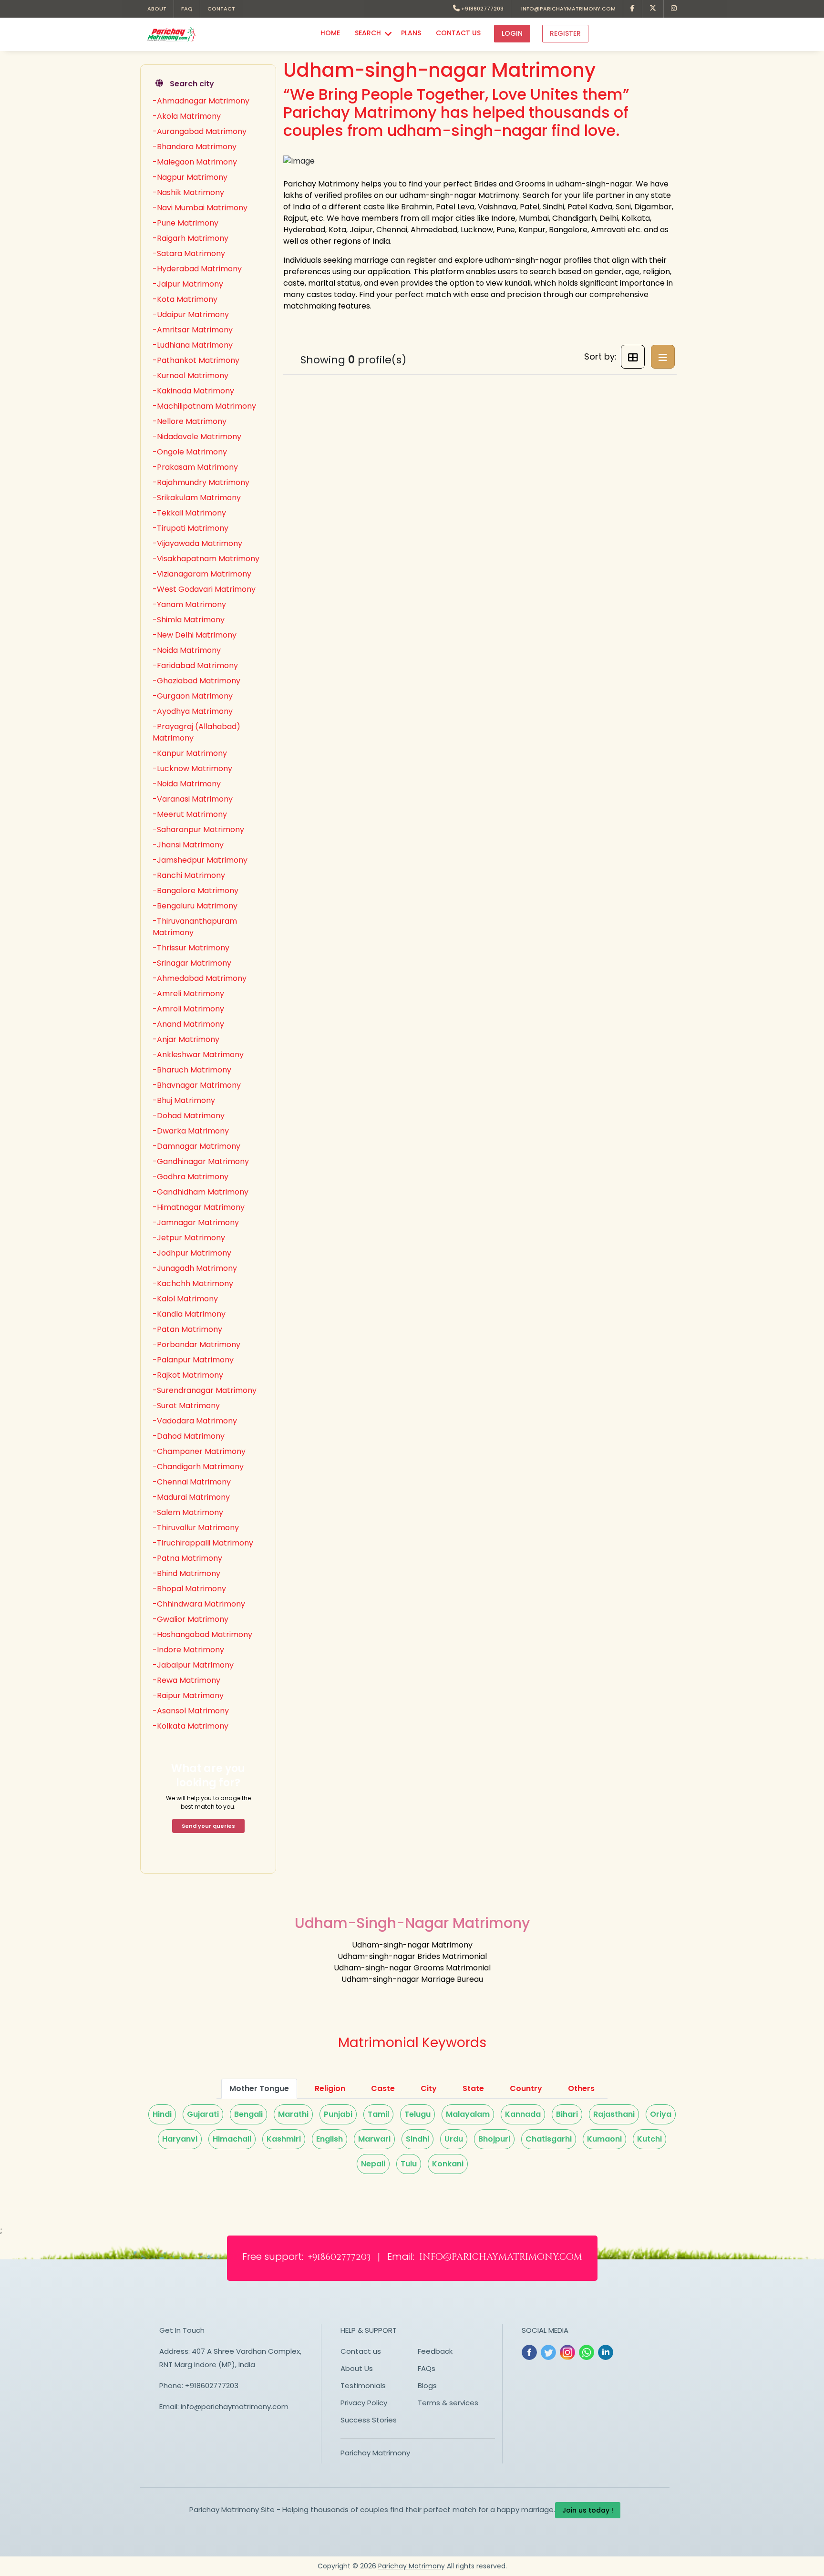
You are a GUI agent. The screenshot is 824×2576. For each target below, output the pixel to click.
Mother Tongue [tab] (259, 2088)
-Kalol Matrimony (185, 1299)
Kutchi (649, 2139)
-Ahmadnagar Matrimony (201, 101)
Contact (221, 9)
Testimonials (363, 2385)
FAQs (427, 2368)
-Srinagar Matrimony (192, 963)
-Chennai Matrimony (192, 1482)
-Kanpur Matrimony (190, 753)
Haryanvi (180, 2139)
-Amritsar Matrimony (193, 330)
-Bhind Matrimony (186, 1573)
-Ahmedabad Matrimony (200, 978)
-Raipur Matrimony (188, 1695)
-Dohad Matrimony (189, 1116)
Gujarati (203, 2114)
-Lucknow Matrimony (192, 768)
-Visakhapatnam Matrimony (206, 559)
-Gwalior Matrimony (191, 1619)
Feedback (435, 2351)
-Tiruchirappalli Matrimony (203, 1543)
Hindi (162, 2114)
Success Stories (369, 2420)
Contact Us (458, 33)
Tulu (409, 2164)
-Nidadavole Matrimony (197, 437)
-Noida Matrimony (187, 650)
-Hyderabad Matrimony (197, 269)
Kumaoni (604, 2139)
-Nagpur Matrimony (190, 177)
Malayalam (468, 2114)
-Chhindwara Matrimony (199, 1604)
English (330, 2139)
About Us (357, 2368)
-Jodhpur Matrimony (192, 1253)
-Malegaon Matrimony (195, 162)
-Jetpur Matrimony (189, 1238)
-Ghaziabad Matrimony (196, 681)
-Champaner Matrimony (199, 1451)
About (157, 9)
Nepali (373, 2164)
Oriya (661, 2114)
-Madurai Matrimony (191, 1497)
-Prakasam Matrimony (195, 467)
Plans (411, 33)
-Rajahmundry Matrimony (201, 482)
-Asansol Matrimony (191, 1711)
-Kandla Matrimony (189, 1314)
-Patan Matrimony (187, 1329)
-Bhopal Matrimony (189, 1589)
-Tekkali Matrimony (189, 513)
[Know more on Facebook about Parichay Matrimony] (633, 9)
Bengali (248, 2114)
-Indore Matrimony (188, 1650)
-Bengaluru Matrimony (195, 906)
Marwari (374, 2139)
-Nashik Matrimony (188, 192)
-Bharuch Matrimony (192, 1070)
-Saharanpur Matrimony (198, 829)
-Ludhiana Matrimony (193, 345)
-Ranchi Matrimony (189, 875)
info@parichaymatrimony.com (567, 9)
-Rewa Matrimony (186, 1680)
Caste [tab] (383, 2088)
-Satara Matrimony (189, 253)
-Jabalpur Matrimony (193, 1665)
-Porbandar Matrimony (196, 1345)
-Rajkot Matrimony (188, 1375)
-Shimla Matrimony (189, 620)
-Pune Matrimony (185, 223)
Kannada (523, 2114)
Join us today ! (588, 2510)
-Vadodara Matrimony (195, 1421)
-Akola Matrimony (187, 116)
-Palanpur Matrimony (193, 1360)
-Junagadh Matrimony (195, 1268)
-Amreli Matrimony (188, 994)
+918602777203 (482, 9)
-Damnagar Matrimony (196, 1146)
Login (512, 33)
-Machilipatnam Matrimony (204, 406)
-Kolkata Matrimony (191, 1726)
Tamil (378, 2114)
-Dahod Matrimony (189, 1436)
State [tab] (473, 2088)
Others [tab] (581, 2088)
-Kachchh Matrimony (193, 1283)
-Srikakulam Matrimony (197, 498)
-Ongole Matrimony (190, 452)
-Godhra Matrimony (191, 1177)
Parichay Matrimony (375, 2453)
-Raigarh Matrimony (191, 238)
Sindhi (417, 2139)
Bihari (567, 2114)
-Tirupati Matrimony (191, 528)
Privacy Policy (364, 2403)
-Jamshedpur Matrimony (200, 860)
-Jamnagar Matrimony (196, 1222)
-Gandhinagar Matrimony (201, 1161)
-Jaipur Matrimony (188, 284)
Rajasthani (614, 2114)
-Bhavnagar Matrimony (197, 1085)
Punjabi (338, 2114)
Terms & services (448, 2403)
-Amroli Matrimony (188, 1009)
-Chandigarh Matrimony (198, 1467)
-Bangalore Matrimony (196, 891)
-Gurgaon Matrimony (193, 696)
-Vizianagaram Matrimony (202, 574)
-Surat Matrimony (186, 1406)
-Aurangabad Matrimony (200, 131)
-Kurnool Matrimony (191, 376)
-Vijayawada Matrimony (197, 543)
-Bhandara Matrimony (195, 147)
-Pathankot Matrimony (196, 360)
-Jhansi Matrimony (188, 845)
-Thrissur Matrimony (191, 948)
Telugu (417, 2114)
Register (565, 33)
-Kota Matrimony (185, 299)
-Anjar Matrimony (186, 1039)
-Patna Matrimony (187, 1558)
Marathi (293, 2114)
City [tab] (429, 2088)
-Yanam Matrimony (189, 604)
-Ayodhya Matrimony (193, 711)
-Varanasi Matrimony (193, 799)
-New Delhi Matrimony (195, 635)
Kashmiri (284, 2139)
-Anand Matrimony (188, 1024)
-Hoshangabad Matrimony (202, 1634)
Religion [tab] (330, 2088)
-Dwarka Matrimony (191, 1131)
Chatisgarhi (549, 2139)
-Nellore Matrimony (190, 421)
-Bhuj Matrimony (184, 1100)
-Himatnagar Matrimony (199, 1207)
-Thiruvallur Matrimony (196, 1528)
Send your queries (208, 1826)
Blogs (427, 2385)
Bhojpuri (494, 2139)
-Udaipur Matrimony (191, 314)
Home (330, 33)
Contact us (361, 2351)
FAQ (187, 9)
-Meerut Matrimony (190, 814)
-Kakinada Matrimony (193, 391)
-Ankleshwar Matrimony (198, 1055)
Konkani (448, 2164)
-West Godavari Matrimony (204, 589)
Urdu (454, 2139)
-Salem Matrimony (188, 1512)
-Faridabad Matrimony (195, 665)
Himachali (232, 2139)
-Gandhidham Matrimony (201, 1192)
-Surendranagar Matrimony (205, 1390)
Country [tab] (526, 2088)
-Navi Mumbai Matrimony (200, 208)
